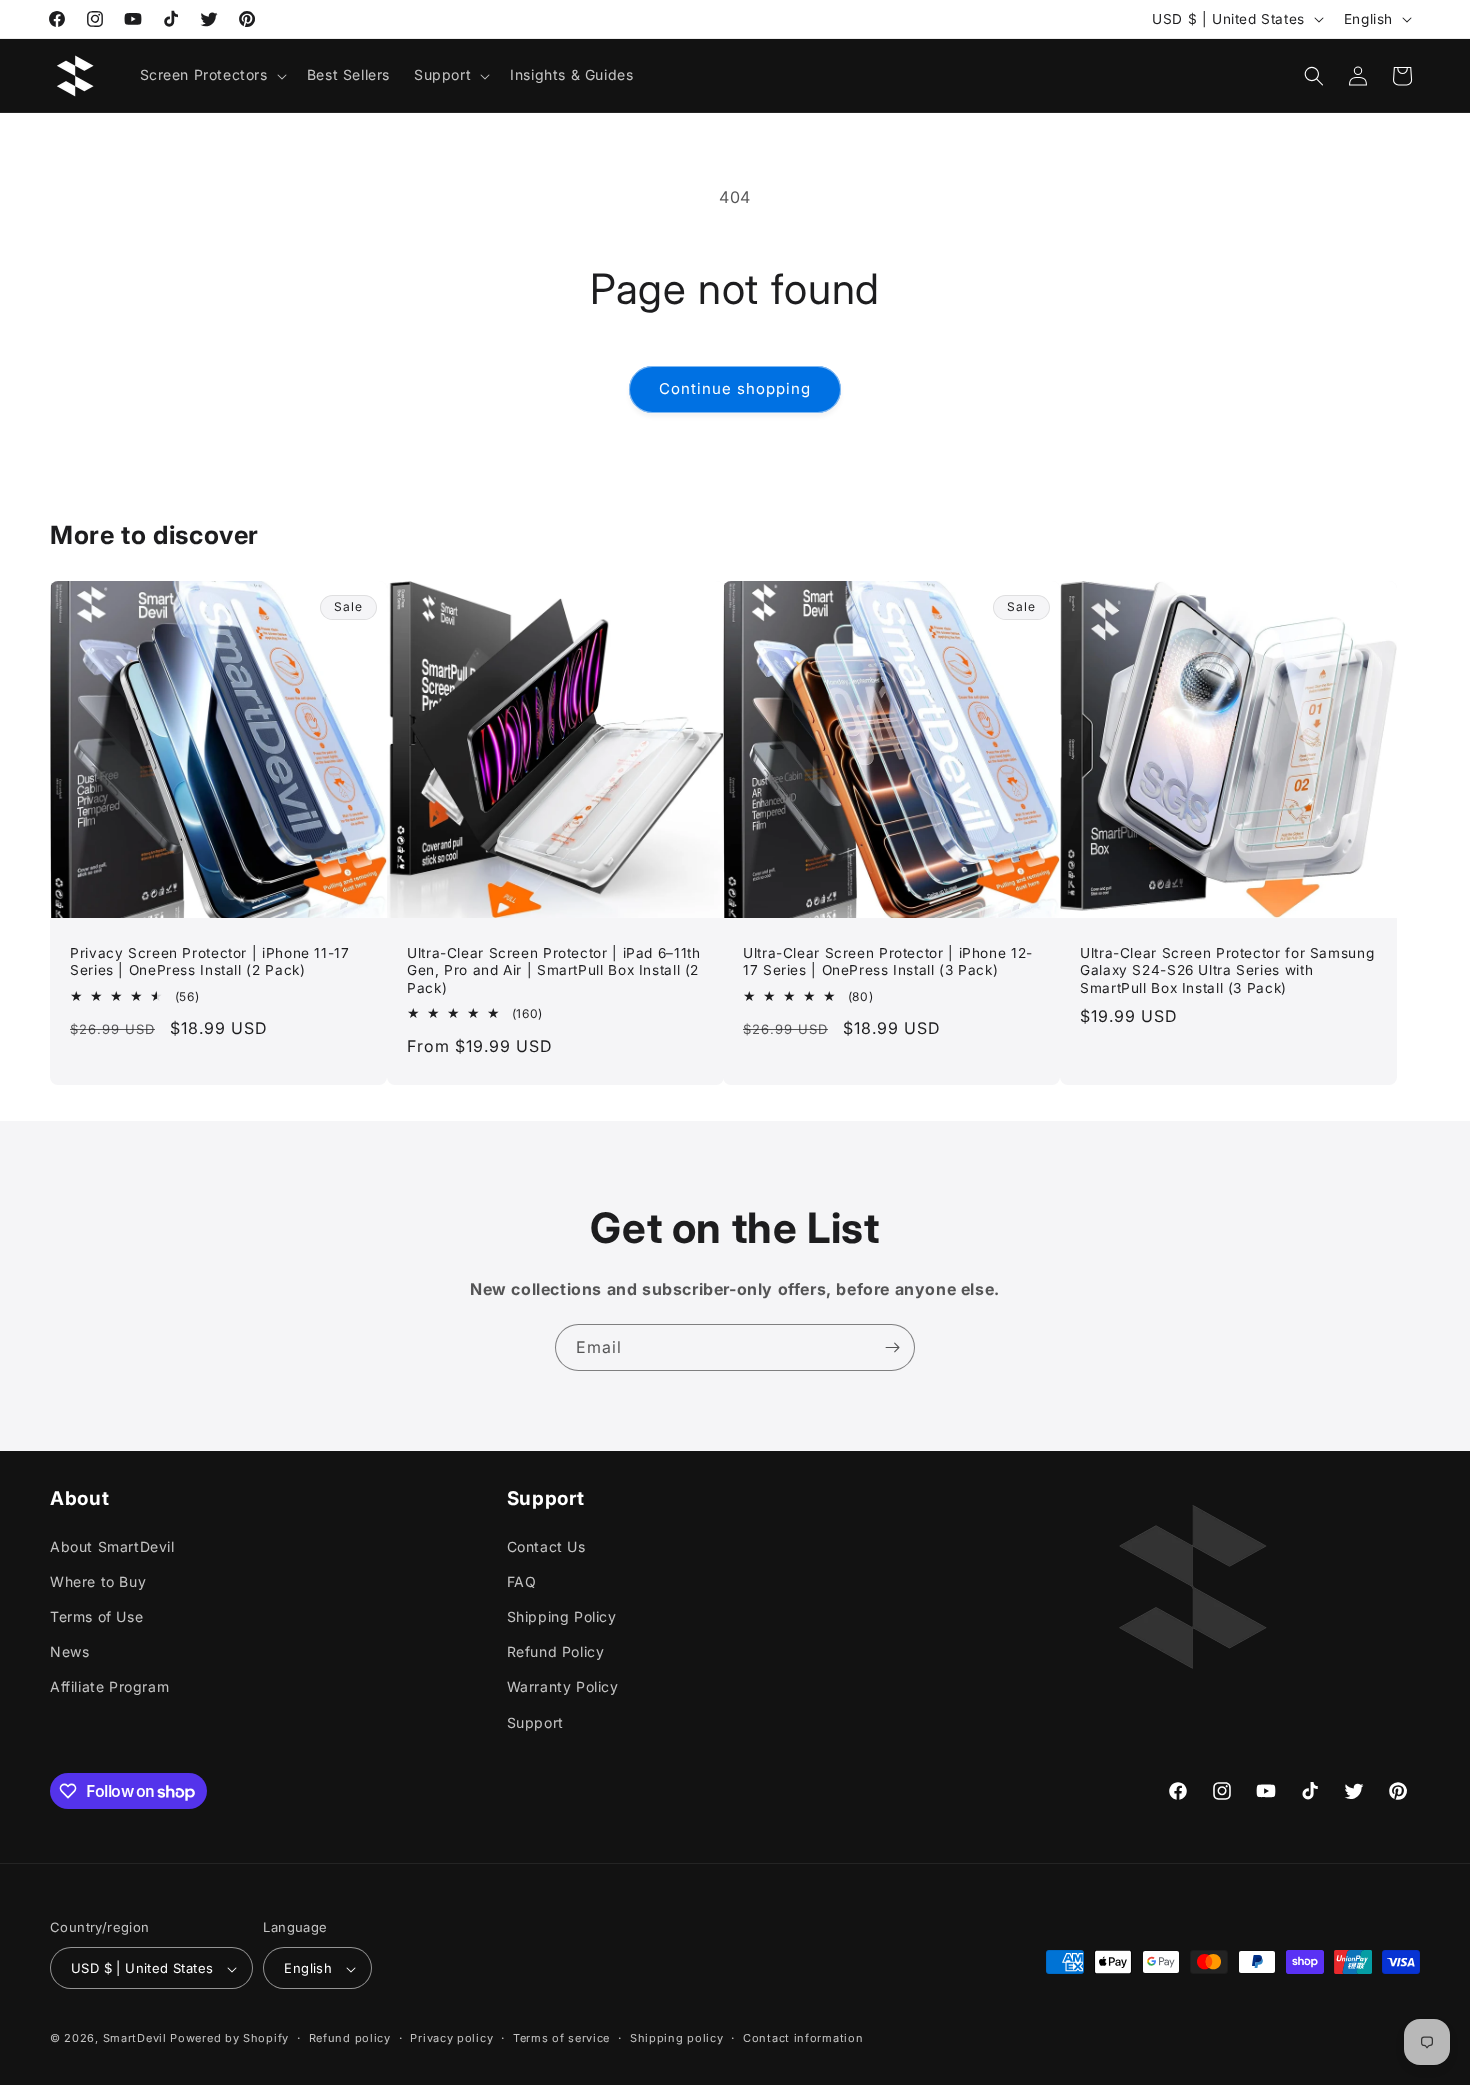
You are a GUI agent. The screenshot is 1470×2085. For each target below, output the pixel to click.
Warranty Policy (563, 1686)
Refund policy (350, 2039)
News (69, 1651)
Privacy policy (451, 2039)
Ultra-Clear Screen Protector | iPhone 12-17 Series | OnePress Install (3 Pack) (888, 962)
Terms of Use (96, 1616)
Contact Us (546, 1545)
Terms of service (561, 2039)
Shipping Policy (562, 1616)
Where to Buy (98, 1580)
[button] (211, 75)
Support (535, 1721)
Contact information (803, 2039)
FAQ (522, 1580)
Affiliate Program (109, 1686)
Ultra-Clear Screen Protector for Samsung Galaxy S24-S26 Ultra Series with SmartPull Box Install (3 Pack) (1227, 970)
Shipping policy (677, 2039)
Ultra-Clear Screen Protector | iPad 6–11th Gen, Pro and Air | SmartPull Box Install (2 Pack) (553, 970)
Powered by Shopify (229, 2039)
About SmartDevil (112, 1545)
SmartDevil (135, 2039)
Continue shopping (735, 388)
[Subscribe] (892, 1347)
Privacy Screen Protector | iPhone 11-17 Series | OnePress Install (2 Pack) (210, 962)
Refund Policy (556, 1651)
